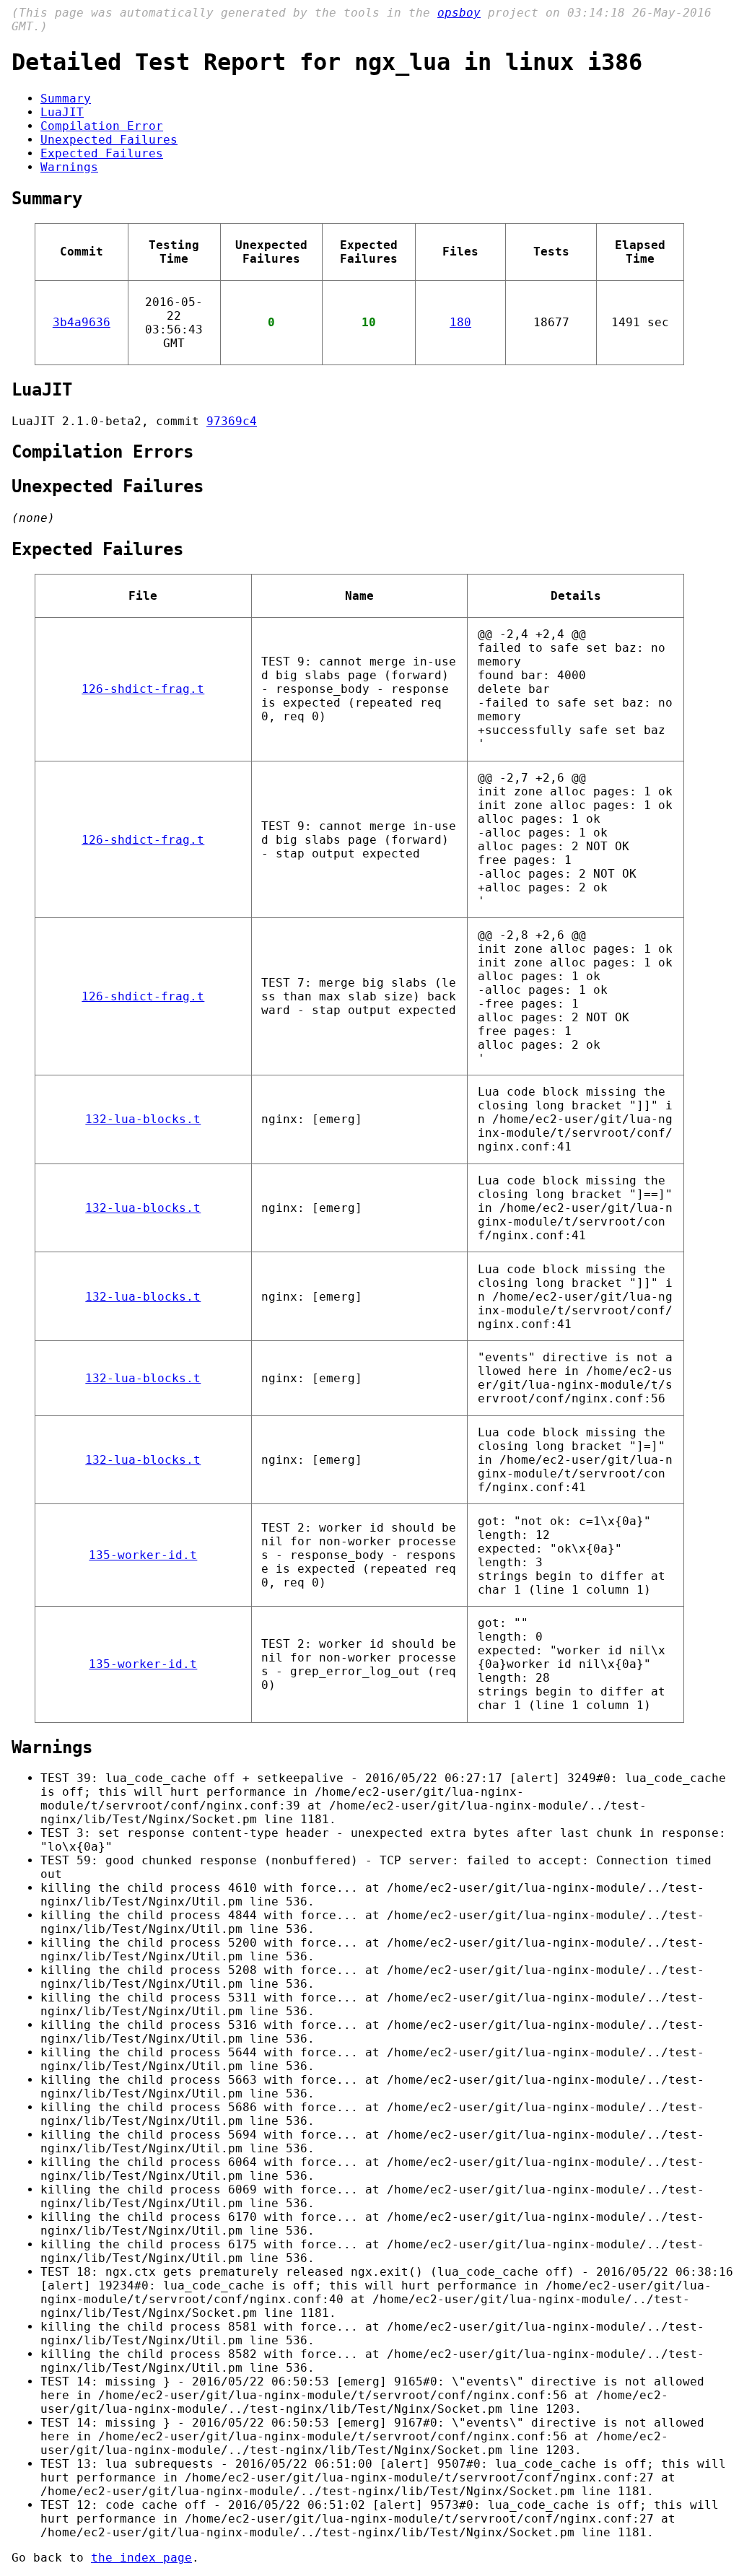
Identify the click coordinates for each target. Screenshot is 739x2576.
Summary (66, 99)
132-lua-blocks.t (143, 1119)
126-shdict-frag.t (143, 689)
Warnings (69, 167)
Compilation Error (102, 126)
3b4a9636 (82, 322)
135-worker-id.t (143, 1555)
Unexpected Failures (109, 140)
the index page (141, 2558)
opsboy (459, 13)
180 (460, 322)
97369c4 (232, 421)
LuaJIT (62, 112)
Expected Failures (102, 153)
